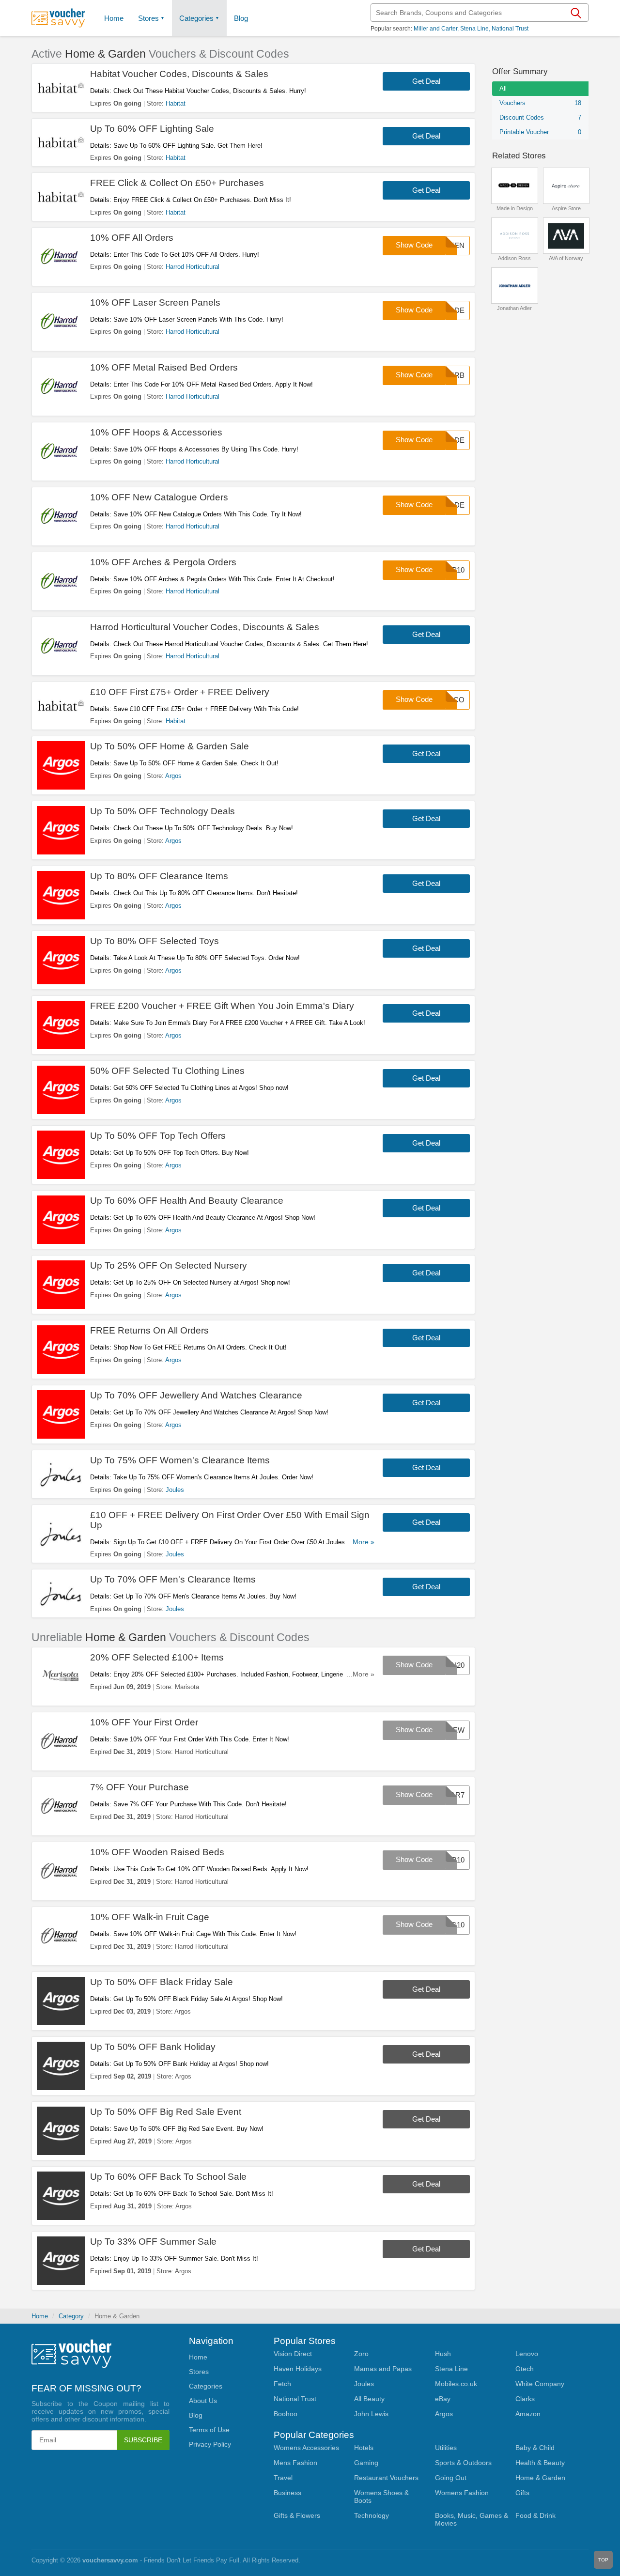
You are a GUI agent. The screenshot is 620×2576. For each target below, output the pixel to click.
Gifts (522, 2493)
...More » (361, 1542)
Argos (173, 776)
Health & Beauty (540, 2463)
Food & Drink (535, 2515)
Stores (148, 18)
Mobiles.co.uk (456, 2384)
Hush (443, 2354)
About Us (203, 2401)
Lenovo (527, 2354)
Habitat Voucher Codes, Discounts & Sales (179, 74)
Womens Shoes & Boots (381, 2497)
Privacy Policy (210, 2444)
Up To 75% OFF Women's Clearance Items (180, 1460)
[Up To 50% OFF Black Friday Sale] (61, 2001)
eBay (443, 2399)
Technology (372, 2515)
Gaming (366, 2463)
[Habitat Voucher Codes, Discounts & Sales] (61, 88)
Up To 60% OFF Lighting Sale (152, 129)
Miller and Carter (435, 29)
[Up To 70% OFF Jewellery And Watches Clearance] (61, 1414)
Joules (175, 1490)
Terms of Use (209, 2430)
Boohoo (286, 2414)
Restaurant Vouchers (386, 2478)
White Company (540, 2384)
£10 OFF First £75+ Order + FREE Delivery (180, 692)
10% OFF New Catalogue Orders (159, 497)
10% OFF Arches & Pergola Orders (163, 562)
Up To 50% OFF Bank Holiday (153, 2047)
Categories (196, 18)
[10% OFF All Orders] (61, 257)
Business (287, 2493)
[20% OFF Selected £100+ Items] (61, 1676)
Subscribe (143, 2440)
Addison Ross (514, 258)
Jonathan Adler (514, 308)
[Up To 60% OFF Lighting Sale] (61, 143)
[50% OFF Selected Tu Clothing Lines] (61, 1090)
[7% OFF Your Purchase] (61, 1806)
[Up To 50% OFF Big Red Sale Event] (61, 2131)
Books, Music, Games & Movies (472, 2519)
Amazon (528, 2414)
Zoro (361, 2354)
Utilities (446, 2448)
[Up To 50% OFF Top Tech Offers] (61, 1155)
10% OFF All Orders (132, 238)
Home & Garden (540, 2478)
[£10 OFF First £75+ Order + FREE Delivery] (61, 706)
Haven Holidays (298, 2369)
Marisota (187, 1687)
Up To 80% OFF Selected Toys (155, 941)
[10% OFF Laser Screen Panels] (61, 322)
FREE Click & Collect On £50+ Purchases (177, 183)
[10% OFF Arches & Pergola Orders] (61, 581)
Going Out (451, 2478)
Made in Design (515, 208)
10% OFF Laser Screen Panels (155, 303)
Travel (283, 2478)
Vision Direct (293, 2354)
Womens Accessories (306, 2448)
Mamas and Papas (383, 2369)
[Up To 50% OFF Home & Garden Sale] (61, 765)
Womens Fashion (462, 2493)
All (503, 88)
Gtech (525, 2369)
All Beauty (369, 2399)
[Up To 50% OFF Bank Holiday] (61, 2066)
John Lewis (371, 2414)
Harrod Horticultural (193, 267)
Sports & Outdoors (463, 2463)
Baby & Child (535, 2448)
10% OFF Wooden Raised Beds (157, 1852)
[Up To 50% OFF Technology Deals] (61, 830)
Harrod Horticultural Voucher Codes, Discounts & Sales (205, 627)
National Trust (510, 29)
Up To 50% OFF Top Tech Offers (158, 1136)
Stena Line (474, 29)
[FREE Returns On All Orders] (61, 1350)
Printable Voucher (540, 132)
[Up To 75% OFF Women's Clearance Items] (61, 1474)
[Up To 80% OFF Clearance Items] (61, 895)
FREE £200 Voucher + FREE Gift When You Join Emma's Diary (222, 1006)
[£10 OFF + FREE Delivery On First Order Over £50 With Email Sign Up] (61, 1534)
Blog (241, 18)
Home (40, 2316)
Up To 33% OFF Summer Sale (153, 2242)
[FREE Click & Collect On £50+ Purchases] (61, 197)
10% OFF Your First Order (144, 1722)
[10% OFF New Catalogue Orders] (61, 516)
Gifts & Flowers (297, 2515)
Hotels (364, 2448)
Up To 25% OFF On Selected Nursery (169, 1265)
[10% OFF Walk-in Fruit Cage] (61, 1936)
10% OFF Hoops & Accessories (156, 432)
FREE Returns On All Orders (149, 1330)
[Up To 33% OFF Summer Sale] (61, 2261)
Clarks (525, 2399)
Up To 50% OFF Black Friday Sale (162, 1982)
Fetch (282, 2384)
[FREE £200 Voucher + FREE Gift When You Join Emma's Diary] (61, 1025)
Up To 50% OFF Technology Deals (163, 811)
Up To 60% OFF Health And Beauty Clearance (187, 1201)
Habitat (176, 103)
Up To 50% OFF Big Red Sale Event (166, 2112)
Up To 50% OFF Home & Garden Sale (170, 746)
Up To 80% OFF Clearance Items (159, 876)
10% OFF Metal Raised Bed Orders (164, 367)
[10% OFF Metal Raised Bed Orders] (61, 387)
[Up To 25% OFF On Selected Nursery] (61, 1285)
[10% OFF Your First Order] (61, 1741)
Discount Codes (540, 117)
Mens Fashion (295, 2463)
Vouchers (540, 103)
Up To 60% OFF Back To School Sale (168, 2177)
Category (71, 2316)
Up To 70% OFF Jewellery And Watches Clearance (196, 1395)
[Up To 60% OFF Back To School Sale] (61, 2196)
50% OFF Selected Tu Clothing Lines (167, 1071)
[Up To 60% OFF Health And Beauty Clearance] (61, 1220)
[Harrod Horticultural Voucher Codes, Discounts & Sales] (61, 646)
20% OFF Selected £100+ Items (157, 1657)
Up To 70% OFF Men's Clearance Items (173, 1579)
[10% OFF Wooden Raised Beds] (61, 1871)
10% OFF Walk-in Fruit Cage (150, 1917)
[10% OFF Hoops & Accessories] (61, 451)
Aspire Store (566, 208)
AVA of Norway (566, 258)
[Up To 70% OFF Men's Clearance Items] (61, 1593)
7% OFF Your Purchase (139, 1787)
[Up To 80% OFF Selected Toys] (61, 960)
